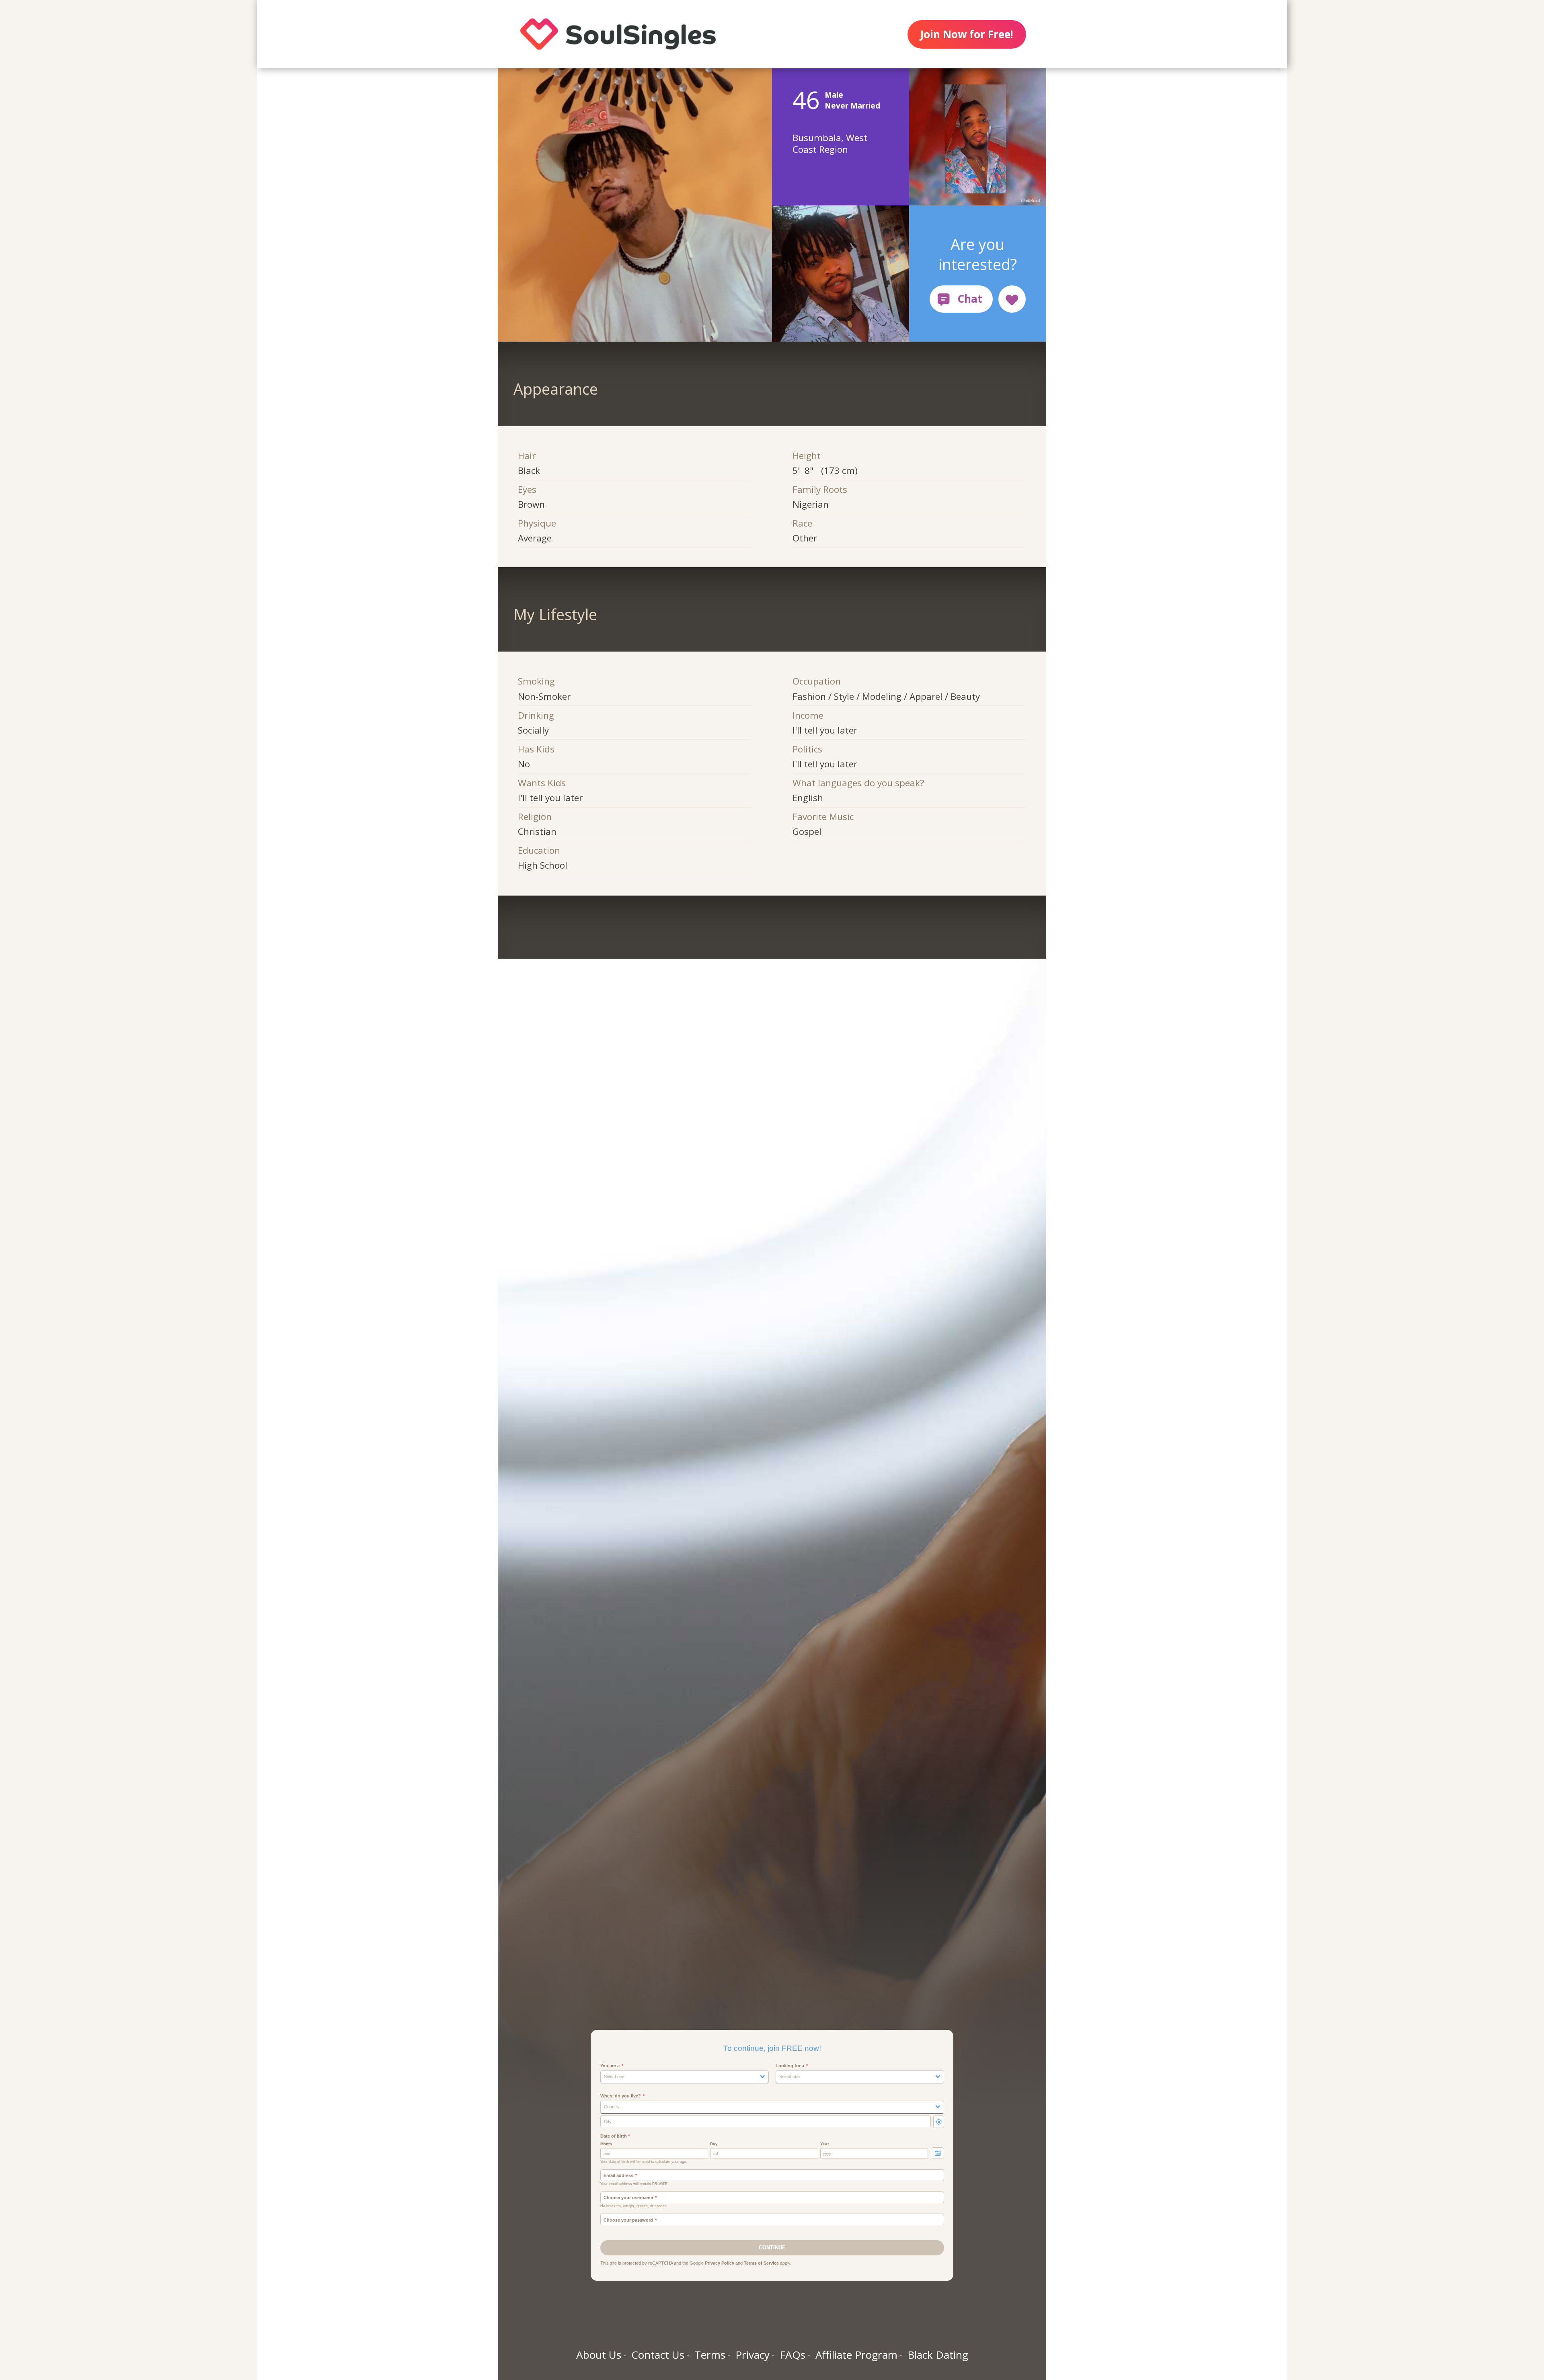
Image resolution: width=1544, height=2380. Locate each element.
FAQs (793, 2355)
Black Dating (938, 2355)
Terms (710, 2355)
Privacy (752, 2355)
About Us (599, 2355)
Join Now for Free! (967, 34)
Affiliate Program (856, 2355)
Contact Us (658, 2355)
